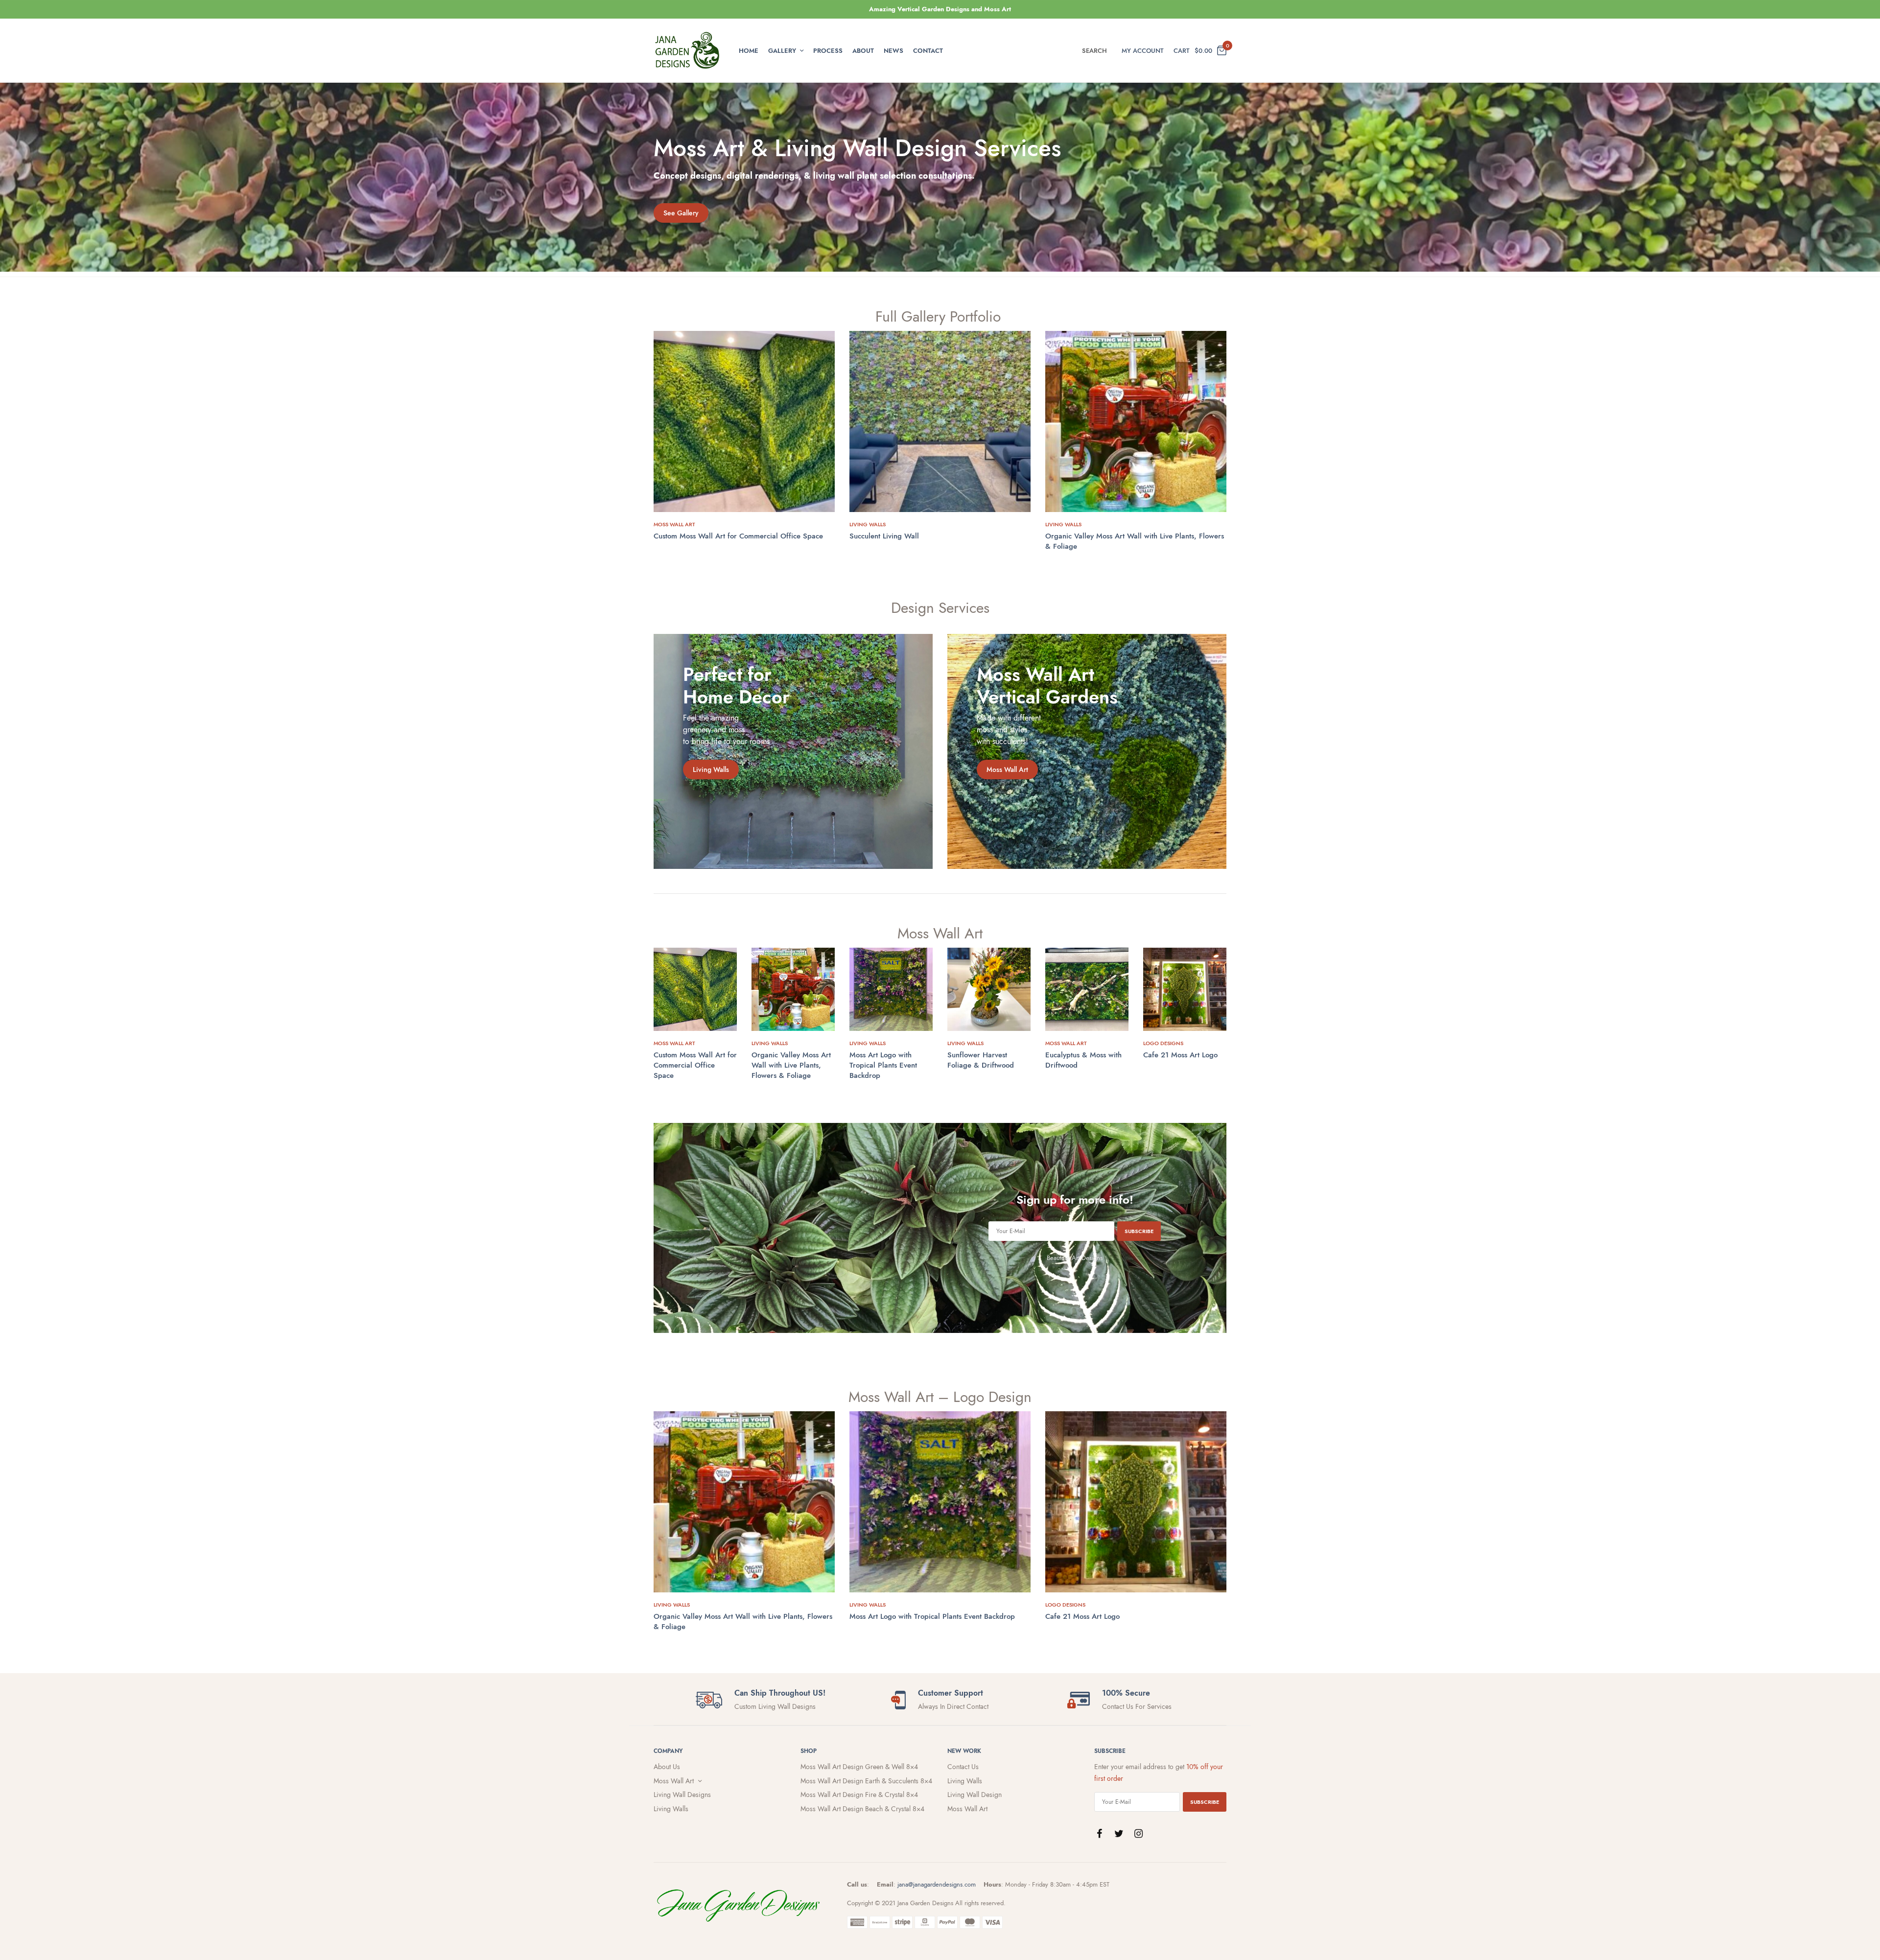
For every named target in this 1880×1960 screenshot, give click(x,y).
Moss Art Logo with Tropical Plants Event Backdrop (883, 1065)
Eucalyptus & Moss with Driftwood (1083, 1060)
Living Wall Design (975, 1795)
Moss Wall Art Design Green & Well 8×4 (859, 1767)
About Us (667, 1767)
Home (749, 51)
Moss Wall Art (674, 524)
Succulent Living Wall (884, 536)
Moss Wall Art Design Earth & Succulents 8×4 (866, 1781)
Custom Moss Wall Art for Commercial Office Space (738, 536)
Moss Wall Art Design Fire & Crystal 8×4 (859, 1795)
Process (828, 51)
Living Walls (868, 524)
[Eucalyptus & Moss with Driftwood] (1087, 989)
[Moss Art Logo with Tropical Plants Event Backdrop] (891, 989)
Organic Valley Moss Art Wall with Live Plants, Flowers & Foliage (1135, 541)
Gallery (782, 51)
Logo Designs (1163, 1043)
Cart (1182, 51)
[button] (681, 213)
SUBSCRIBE (1139, 1231)
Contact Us (963, 1767)
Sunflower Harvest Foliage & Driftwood (981, 1060)
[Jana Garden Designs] (688, 50)
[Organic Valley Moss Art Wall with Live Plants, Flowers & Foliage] (1136, 421)
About (863, 51)
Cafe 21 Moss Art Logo (1180, 1055)
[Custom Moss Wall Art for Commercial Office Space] (744, 421)
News (893, 51)
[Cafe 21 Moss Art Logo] (1185, 989)
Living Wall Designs (682, 1795)
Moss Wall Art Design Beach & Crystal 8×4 (862, 1809)
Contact (928, 51)
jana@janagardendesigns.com (937, 1884)
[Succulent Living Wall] (940, 421)
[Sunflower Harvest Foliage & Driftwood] (989, 989)
